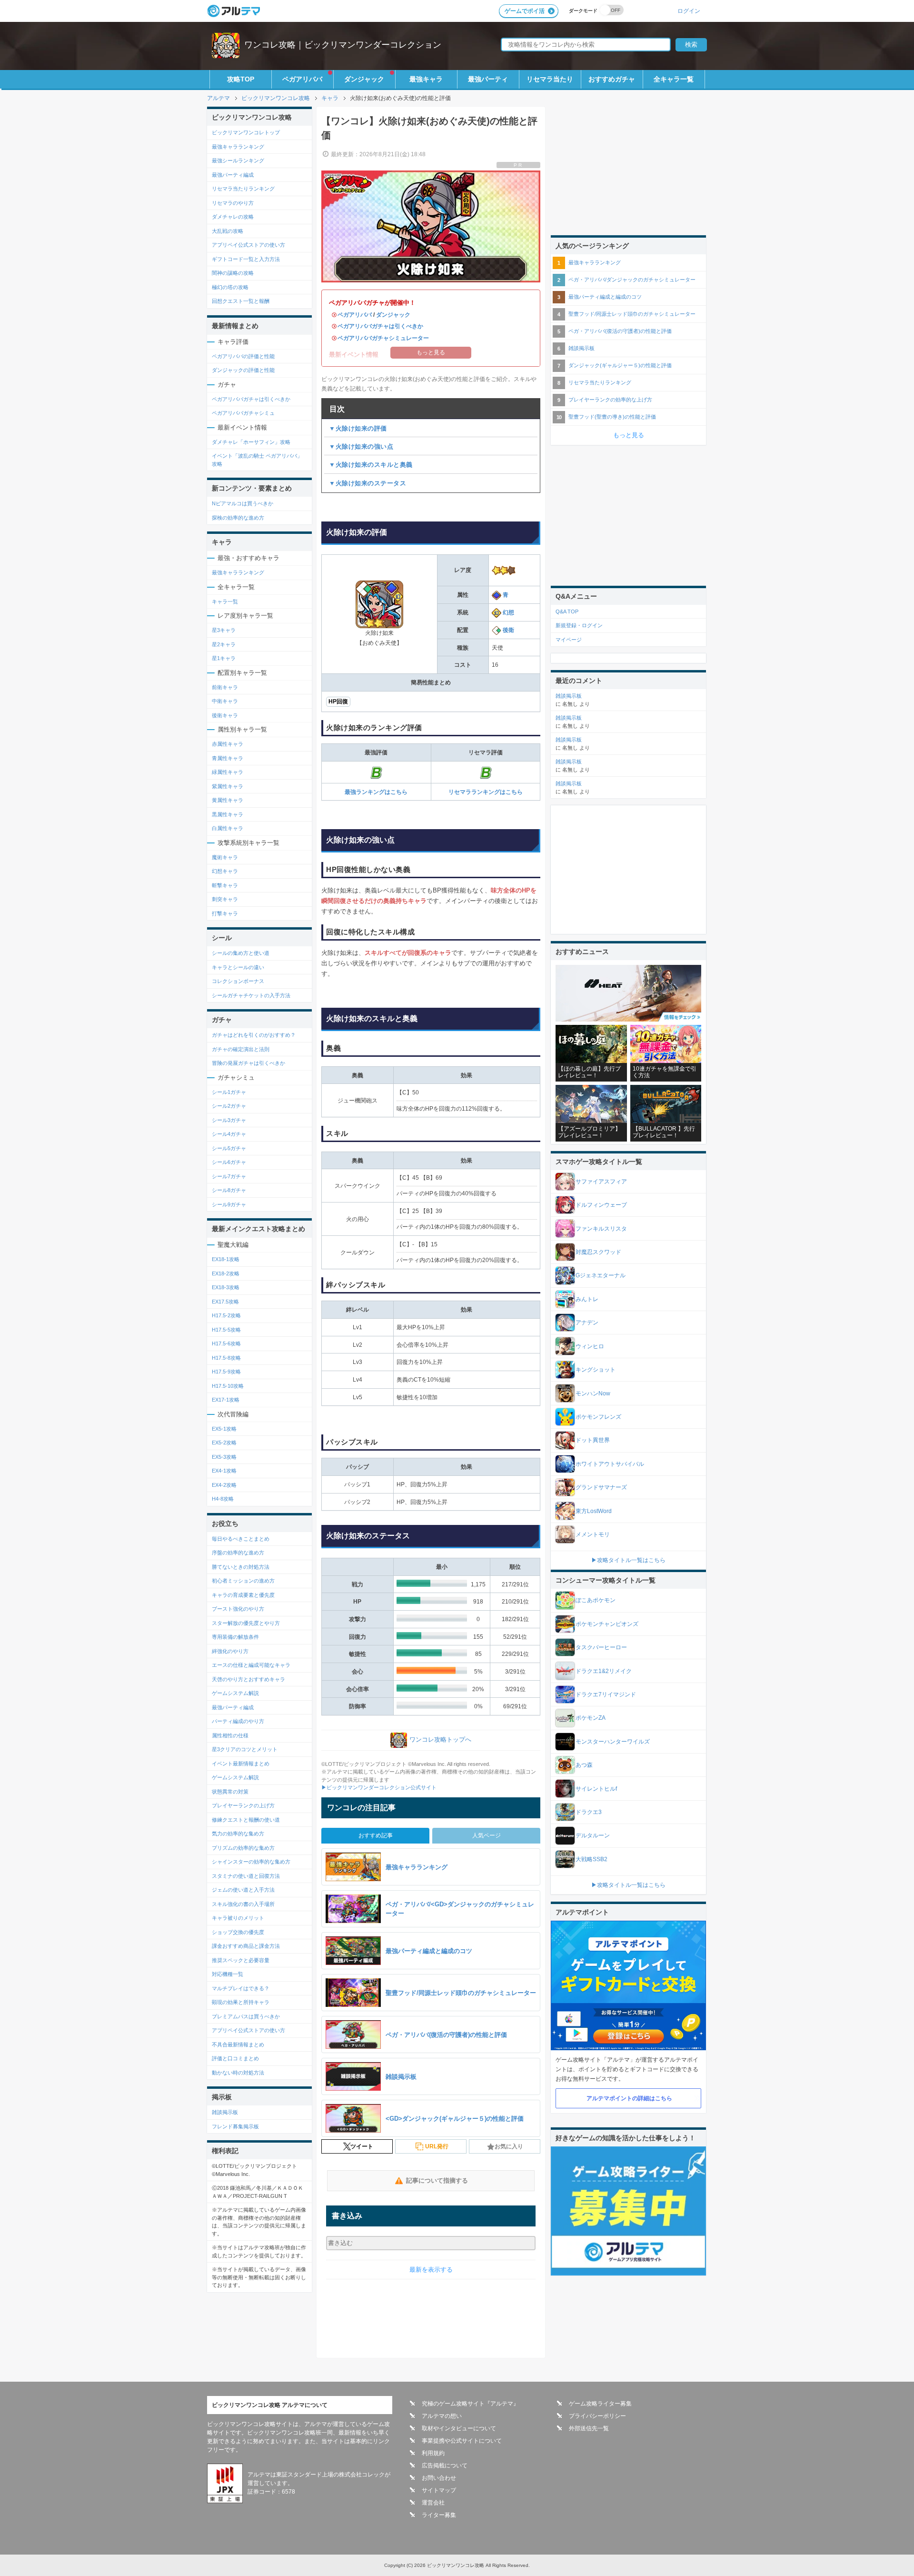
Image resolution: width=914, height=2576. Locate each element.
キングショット (596, 1370)
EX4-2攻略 (224, 1485)
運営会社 (433, 2503)
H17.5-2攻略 (226, 1315)
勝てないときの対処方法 (241, 1567)
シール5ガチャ (229, 1148)
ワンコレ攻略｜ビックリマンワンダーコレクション (343, 45)
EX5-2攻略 (224, 1443)
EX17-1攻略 (226, 1400)
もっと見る (629, 435)
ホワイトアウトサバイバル (610, 1464)
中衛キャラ (225, 701)
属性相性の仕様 (230, 1735)
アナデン (587, 1323)
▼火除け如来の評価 (358, 428)
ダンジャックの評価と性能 (243, 370)
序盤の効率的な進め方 (238, 1553)
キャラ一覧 (225, 601)
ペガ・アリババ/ (632, 280)
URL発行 (437, 2146)
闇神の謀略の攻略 (233, 273)
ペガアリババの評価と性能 (243, 356)
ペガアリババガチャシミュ (243, 413)
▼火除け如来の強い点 (361, 446)
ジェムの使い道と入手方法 (243, 1890)
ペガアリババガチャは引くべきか (380, 326)
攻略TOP (241, 79)
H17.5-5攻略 (226, 1330)
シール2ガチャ (229, 1106)
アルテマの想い (442, 2416)
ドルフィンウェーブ (601, 1205)
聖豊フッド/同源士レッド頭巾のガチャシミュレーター (632, 314)
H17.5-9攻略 (226, 1372)
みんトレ (587, 1299)
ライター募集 (439, 2515)
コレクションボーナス (238, 981)
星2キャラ (224, 644)
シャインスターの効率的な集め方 (251, 1862)
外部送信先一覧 (589, 2428)
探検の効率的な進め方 (238, 518)
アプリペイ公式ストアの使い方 (248, 245)
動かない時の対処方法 (238, 2073)
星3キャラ (224, 630)
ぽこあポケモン (596, 1600)
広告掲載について (445, 2466)
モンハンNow (593, 1393)
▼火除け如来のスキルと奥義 (371, 465)
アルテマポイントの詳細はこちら (629, 2098)
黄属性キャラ (228, 800)
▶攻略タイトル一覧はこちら (628, 1560)
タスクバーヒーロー (601, 1647)
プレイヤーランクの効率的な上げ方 (610, 400)
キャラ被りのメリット (238, 1918)
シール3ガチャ (229, 1120)
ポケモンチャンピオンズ (607, 1624)
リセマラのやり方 (233, 203)
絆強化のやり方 (230, 1651)
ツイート (362, 2146)
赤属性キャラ (228, 744)
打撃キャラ (225, 913)
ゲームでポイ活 (525, 11)
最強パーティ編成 (233, 175)
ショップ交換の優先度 (238, 1932)
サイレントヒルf (596, 1789)
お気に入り (509, 2146)
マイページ (569, 640)
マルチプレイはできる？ (241, 1988)
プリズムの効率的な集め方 (243, 1848)
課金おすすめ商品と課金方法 (246, 1946)
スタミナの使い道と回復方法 (246, 1876)
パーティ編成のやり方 (238, 1721)
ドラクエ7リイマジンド (606, 1694)
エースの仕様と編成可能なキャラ (251, 1665)
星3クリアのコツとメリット (245, 1749)
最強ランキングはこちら (376, 792)
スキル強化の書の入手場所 (243, 1904)
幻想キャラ (225, 871)
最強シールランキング (238, 160)
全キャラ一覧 (674, 79)
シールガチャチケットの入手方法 (251, 995)
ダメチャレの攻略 (233, 217)
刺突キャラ (225, 899)
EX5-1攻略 (224, 1429)
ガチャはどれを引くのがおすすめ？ (254, 1035)
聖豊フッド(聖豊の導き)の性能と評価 (612, 417)
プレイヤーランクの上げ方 (243, 1805)
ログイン (689, 11)
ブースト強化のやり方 (238, 1609)
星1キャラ (224, 658)
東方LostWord (594, 1511)
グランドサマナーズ (601, 1487)
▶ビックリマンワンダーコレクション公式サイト (379, 1787)
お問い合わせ (439, 2478)
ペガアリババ (302, 79)
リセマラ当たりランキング (243, 189)
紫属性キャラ (228, 786)
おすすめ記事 (376, 1835)
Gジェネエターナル (601, 1275)
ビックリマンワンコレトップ (246, 132)
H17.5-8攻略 (226, 1358)
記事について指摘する (437, 2180)
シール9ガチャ (229, 1204)
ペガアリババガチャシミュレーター (383, 338)
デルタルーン (593, 1835)
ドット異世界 (593, 1440)
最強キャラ (426, 79)
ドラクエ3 (589, 1812)
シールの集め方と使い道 (241, 953)
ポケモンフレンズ (598, 1417)
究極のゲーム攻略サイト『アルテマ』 (470, 2404)
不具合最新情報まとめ (238, 2045)
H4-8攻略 (223, 1499)
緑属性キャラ (228, 772)
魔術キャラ (225, 857)
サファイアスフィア (601, 1182)
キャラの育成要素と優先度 (243, 1595)
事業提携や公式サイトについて (462, 2441)
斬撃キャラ (225, 885)
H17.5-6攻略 (226, 1343)
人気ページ (487, 1835)
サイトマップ (439, 2490)
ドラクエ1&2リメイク (604, 1671)
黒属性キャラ (228, 814)
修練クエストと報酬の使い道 (246, 1820)
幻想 (508, 612)
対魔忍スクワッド (598, 1252)
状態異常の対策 (230, 1792)
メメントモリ (593, 1534)
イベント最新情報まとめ (241, 1764)
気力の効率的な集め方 (238, 1834)
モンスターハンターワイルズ (613, 1742)
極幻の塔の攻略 (230, 287)
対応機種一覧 (228, 1974)
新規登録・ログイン (579, 625)
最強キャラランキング (238, 147)
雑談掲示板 (225, 2112)
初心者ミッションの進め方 (243, 1581)
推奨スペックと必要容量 (241, 1960)
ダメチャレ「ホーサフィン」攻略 (251, 442)
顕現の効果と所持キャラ (241, 2002)
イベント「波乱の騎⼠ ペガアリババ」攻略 (257, 460)
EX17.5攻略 (225, 1302)
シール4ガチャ (229, 1134)
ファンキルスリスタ (601, 1229)
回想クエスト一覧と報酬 (241, 301)
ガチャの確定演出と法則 (241, 1049)
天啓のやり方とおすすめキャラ (248, 1679)
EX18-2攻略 (226, 1273)
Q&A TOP (567, 611)
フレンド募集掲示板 (235, 2126)
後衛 (508, 630)
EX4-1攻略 (224, 1471)
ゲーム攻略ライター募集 (600, 2404)
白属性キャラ (228, 828)
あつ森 (584, 1765)
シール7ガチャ (229, 1176)
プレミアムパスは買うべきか (246, 2016)
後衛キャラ (225, 715)
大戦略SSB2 (591, 1859)
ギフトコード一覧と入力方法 (246, 259)
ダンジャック (364, 79)
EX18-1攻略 (226, 1259)
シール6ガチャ (229, 1162)
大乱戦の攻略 (228, 231)
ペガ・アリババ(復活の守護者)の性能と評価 (620, 331)
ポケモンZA (591, 1718)
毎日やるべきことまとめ (241, 1539)
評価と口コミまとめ (235, 2058)
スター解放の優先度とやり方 (246, 1623)
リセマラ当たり (550, 79)
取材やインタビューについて (459, 2428)
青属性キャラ (228, 758)
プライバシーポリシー (597, 2416)
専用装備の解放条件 (235, 1637)
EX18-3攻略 (226, 1287)
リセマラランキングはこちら (486, 792)
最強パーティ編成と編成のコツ (605, 297)
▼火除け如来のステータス (368, 483)
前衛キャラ (225, 687)
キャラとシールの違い (238, 967)
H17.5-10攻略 (228, 1386)
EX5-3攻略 (224, 1457)
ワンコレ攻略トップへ (440, 1739)
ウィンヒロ (590, 1346)
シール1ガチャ (229, 1092)
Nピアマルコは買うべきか (243, 503)
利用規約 (433, 2453)
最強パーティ (488, 79)
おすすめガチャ (612, 79)
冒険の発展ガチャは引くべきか (248, 1063)
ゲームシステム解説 (235, 1693)
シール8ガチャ (229, 1190)
